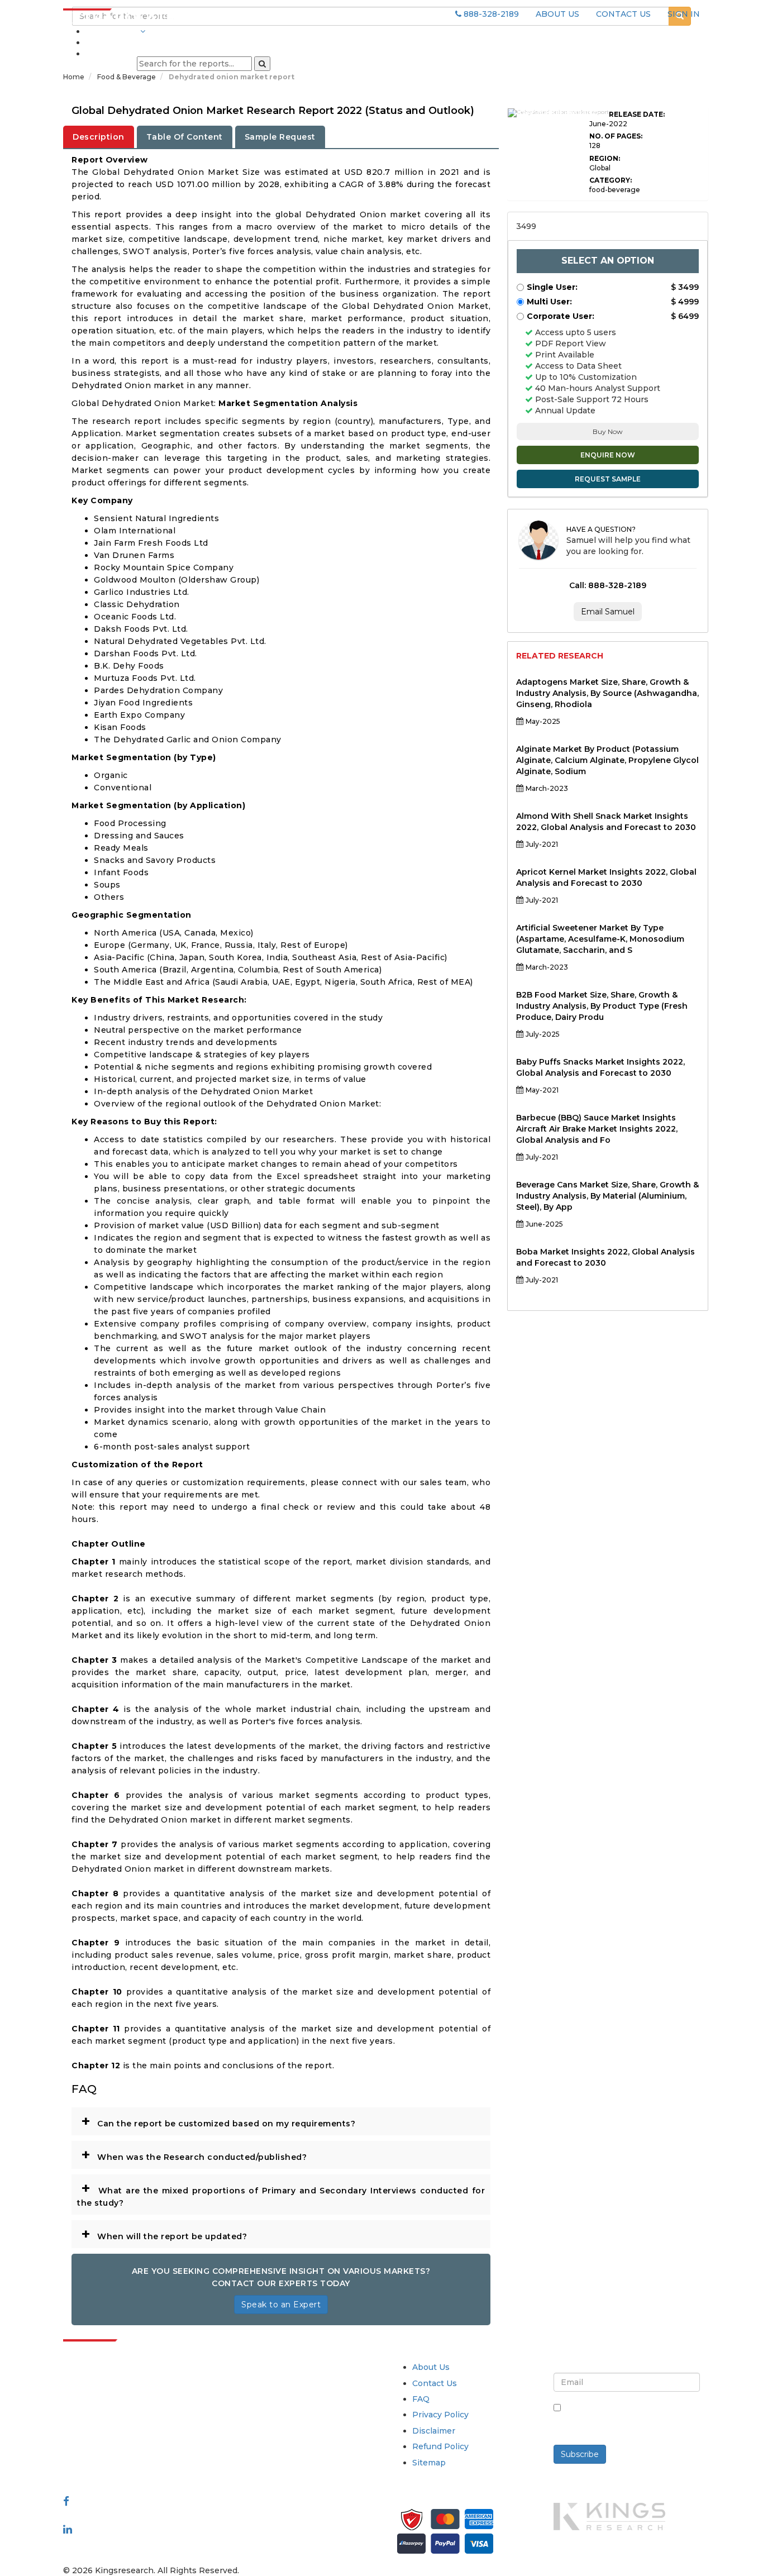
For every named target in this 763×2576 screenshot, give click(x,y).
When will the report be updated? (164, 2234)
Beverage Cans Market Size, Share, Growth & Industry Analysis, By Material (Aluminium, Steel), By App (607, 1196)
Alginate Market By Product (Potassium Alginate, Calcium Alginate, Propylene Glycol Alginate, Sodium (607, 760)
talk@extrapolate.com (108, 2446)
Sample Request (280, 137)
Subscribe (580, 2454)
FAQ (421, 2399)
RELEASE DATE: (637, 114)
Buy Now (608, 431)
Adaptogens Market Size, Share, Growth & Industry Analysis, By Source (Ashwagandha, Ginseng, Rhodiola (607, 693)
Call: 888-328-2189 (608, 585)
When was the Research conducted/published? (194, 2154)
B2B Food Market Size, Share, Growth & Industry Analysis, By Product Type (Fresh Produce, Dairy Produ (602, 1006)
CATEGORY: (611, 180)
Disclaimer (434, 2431)
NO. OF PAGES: (616, 136)
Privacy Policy (440, 2415)
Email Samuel (608, 612)
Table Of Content (185, 137)
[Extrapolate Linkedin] (68, 2529)
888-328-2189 (490, 14)
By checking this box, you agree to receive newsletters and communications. (631, 2420)
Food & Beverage (127, 77)
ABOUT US (557, 14)
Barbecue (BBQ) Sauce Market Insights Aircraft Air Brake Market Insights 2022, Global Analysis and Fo (597, 1129)
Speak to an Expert (281, 2305)
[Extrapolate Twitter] (137, 2515)
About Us (431, 2367)
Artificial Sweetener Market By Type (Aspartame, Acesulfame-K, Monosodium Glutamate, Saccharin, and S (600, 939)
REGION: (605, 158)
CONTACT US (623, 14)
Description (99, 137)
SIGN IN (684, 14)
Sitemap (429, 2463)
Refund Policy (440, 2446)
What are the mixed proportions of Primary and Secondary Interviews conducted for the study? (281, 2193)
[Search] (262, 64)
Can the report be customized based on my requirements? (218, 2121)
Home (74, 77)
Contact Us (435, 2383)
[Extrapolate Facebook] (66, 2501)
